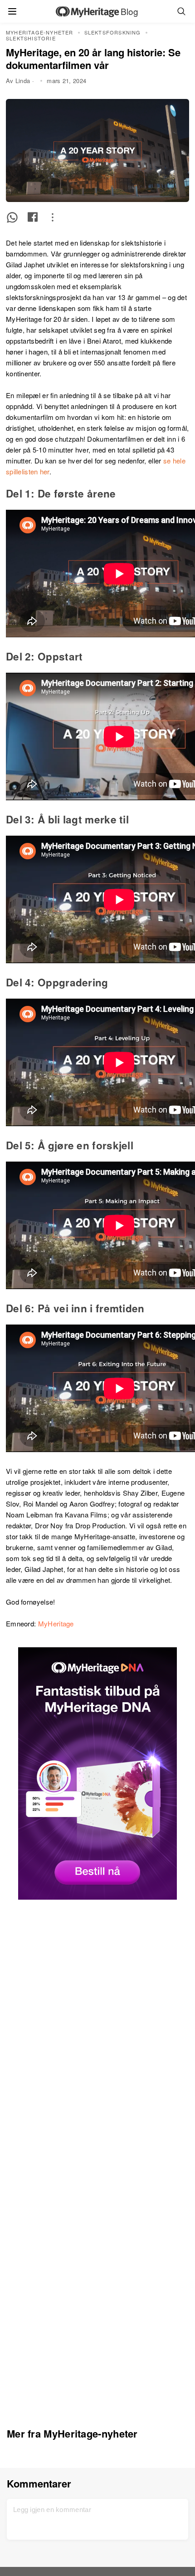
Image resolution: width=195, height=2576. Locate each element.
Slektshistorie (31, 38)
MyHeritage (56, 1623)
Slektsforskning (113, 32)
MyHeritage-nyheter (40, 32)
